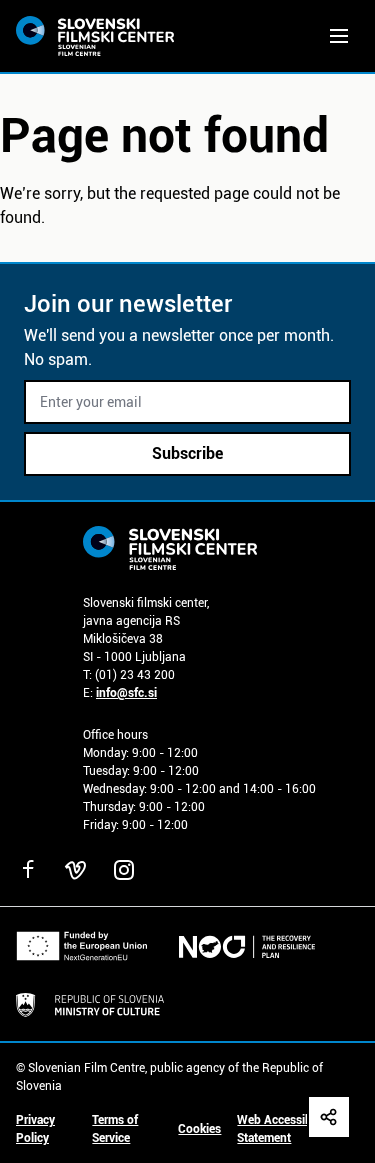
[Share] (329, 1117)
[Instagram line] (124, 870)
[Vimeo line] (76, 870)
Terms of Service (115, 1129)
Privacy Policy (35, 1129)
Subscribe (187, 453)
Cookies (199, 1129)
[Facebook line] (28, 870)
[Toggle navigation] (339, 36)
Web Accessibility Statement (284, 1129)
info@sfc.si (126, 693)
